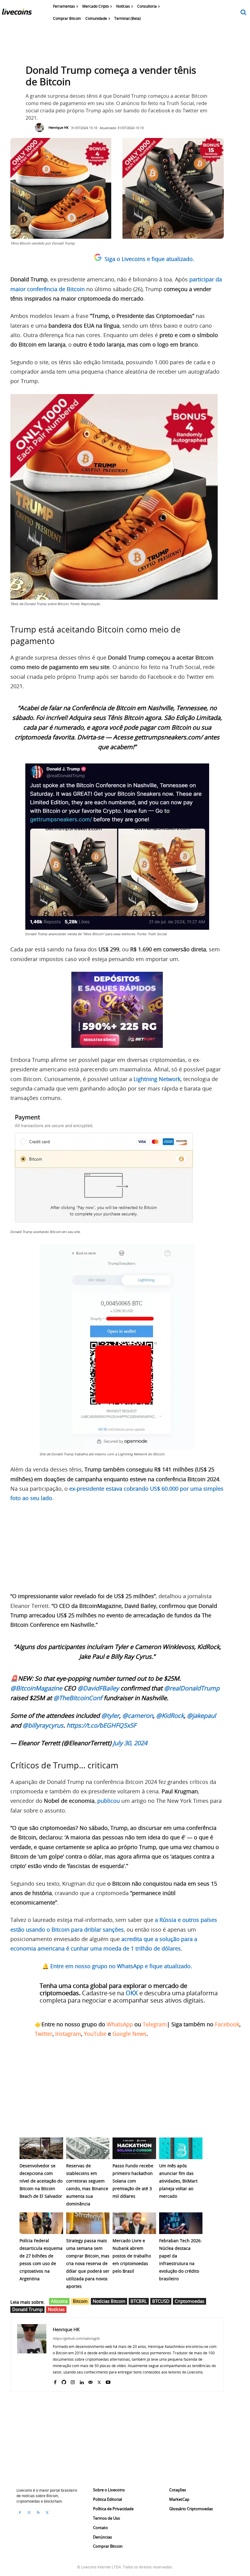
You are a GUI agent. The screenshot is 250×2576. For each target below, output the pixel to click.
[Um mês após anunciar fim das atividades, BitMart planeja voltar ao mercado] (181, 2148)
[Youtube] (108, 2381)
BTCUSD (161, 2301)
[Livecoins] (17, 13)
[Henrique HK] (41, 128)
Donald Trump (27, 2309)
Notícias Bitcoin (109, 2301)
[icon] (244, 13)
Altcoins (59, 2301)
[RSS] (38, 2513)
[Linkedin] (82, 2381)
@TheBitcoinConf (78, 1698)
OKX (132, 1993)
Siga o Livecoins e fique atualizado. (149, 259)
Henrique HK (59, 127)
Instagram (68, 2034)
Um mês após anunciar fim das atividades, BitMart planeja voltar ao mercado (178, 2181)
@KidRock (170, 1716)
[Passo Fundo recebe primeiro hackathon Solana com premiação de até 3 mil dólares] (134, 2148)
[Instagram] (73, 2381)
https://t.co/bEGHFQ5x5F (101, 1725)
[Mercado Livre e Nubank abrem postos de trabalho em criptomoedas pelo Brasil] (134, 2223)
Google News (130, 2034)
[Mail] (90, 2381)
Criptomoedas (189, 2301)
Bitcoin (80, 2301)
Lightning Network (157, 1079)
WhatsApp (120, 2024)
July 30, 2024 (130, 1743)
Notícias (56, 2309)
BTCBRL (139, 2301)
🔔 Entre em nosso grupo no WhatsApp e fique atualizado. (117, 1966)
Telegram (155, 2024)
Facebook (227, 2024)
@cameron (138, 1716)
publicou (109, 1801)
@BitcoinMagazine (36, 1688)
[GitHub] (64, 2381)
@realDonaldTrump (192, 1688)
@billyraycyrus (43, 1725)
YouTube (95, 2034)
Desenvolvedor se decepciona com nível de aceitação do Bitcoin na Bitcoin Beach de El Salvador (41, 2181)
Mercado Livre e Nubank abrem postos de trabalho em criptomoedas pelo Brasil (132, 2256)
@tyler (110, 1716)
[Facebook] (55, 2381)
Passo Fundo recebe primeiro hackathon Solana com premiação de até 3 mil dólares (133, 2181)
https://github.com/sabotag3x (76, 2338)
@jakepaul (201, 1716)
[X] (99, 2381)
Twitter (44, 2034)
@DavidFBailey (98, 1688)
